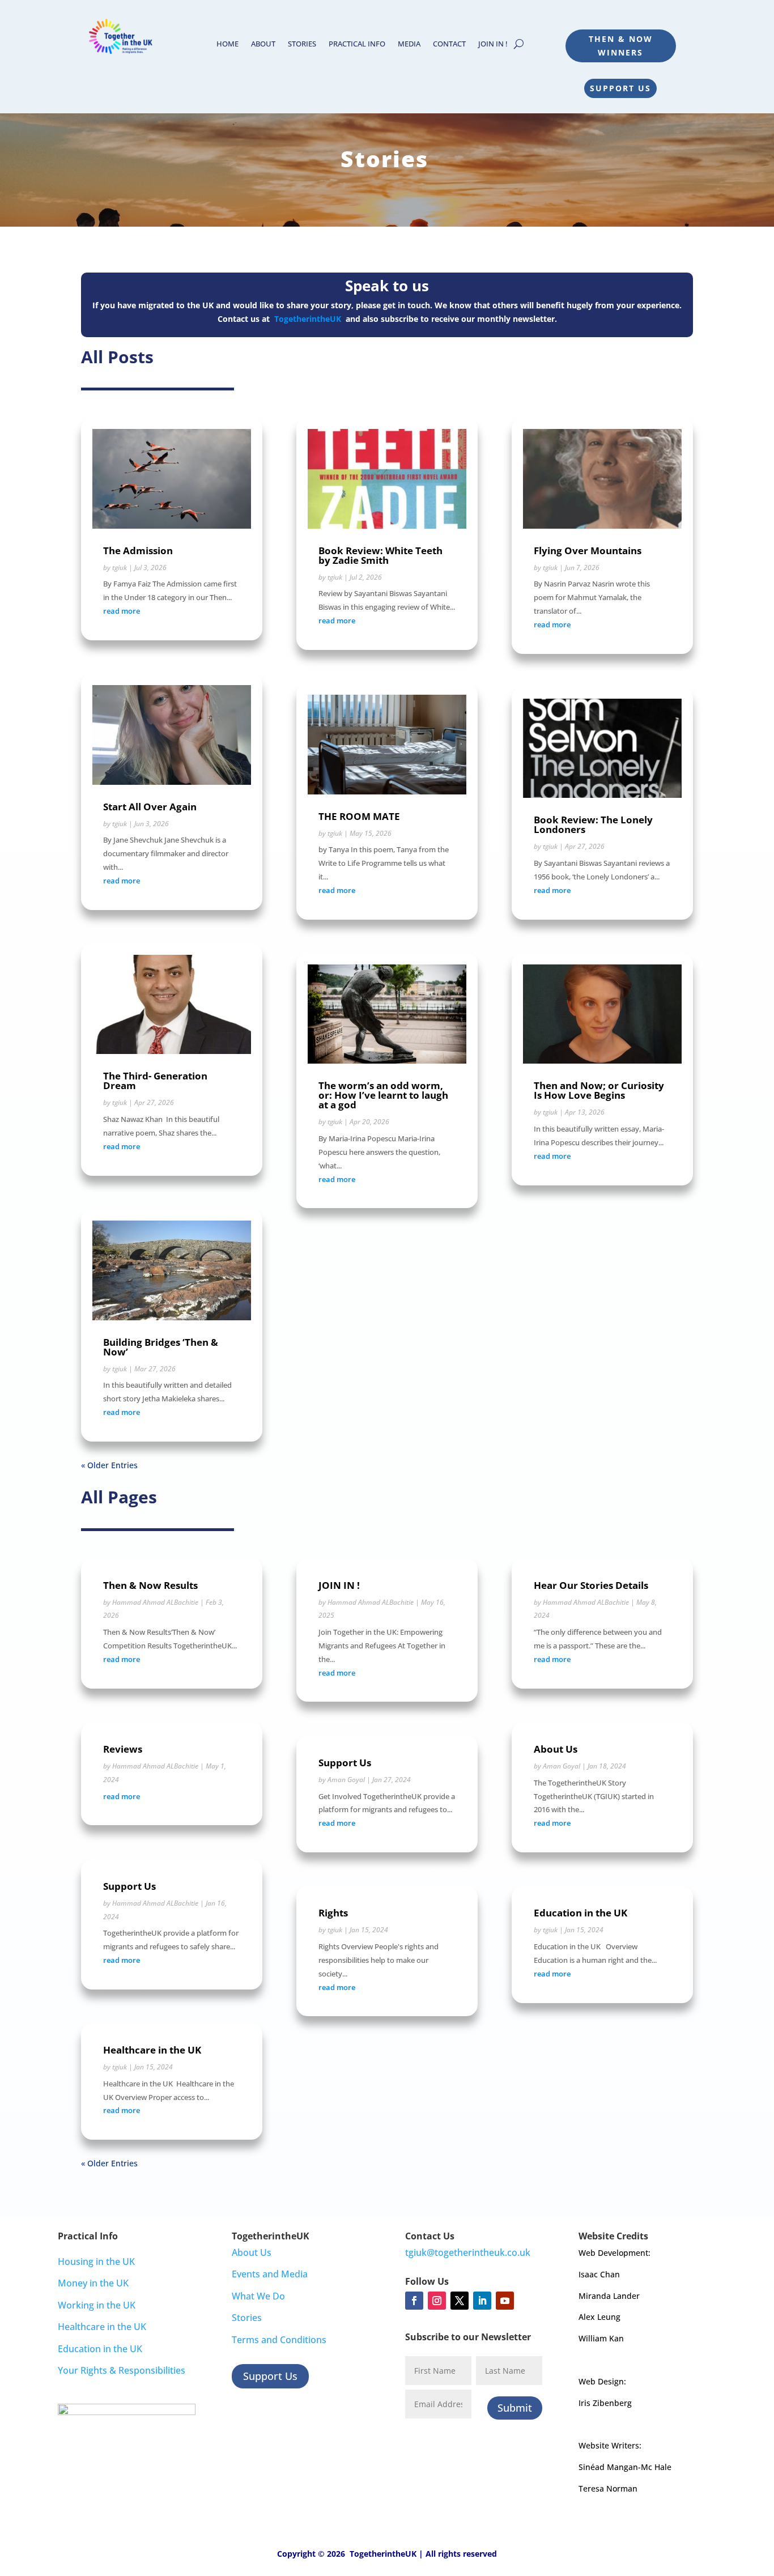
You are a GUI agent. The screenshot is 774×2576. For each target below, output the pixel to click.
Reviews (123, 1749)
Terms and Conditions (279, 2340)
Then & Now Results (150, 1585)
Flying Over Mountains (588, 551)
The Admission (138, 551)
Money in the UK (93, 2283)
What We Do (258, 2296)
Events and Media (270, 2274)
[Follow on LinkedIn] (482, 2301)
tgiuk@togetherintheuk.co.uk (468, 2252)
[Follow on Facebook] (414, 2301)
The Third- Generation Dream (155, 1081)
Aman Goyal (346, 1780)
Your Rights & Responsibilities (122, 2370)
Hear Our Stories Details (591, 1585)
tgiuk (120, 568)
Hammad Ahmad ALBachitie (155, 1602)
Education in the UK (580, 1913)
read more (122, 611)
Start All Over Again (150, 807)
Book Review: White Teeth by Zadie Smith (380, 555)
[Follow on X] (460, 2301)
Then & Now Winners (621, 46)
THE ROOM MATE (359, 816)
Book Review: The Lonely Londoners (593, 824)
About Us (556, 1749)
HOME (227, 44)
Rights (333, 1913)
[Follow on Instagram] (437, 2301)
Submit (515, 2408)
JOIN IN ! (493, 44)
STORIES (302, 44)
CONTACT (449, 44)
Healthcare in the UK (152, 2050)
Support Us (620, 88)
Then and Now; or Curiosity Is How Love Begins (599, 1090)
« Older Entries (109, 1465)
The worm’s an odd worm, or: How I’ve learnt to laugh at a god (383, 1095)
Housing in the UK (96, 2262)
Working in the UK (97, 2305)
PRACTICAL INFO (357, 44)
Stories (247, 2318)
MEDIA (409, 44)
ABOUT (263, 44)
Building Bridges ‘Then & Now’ (161, 1347)
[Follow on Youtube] (505, 2301)
